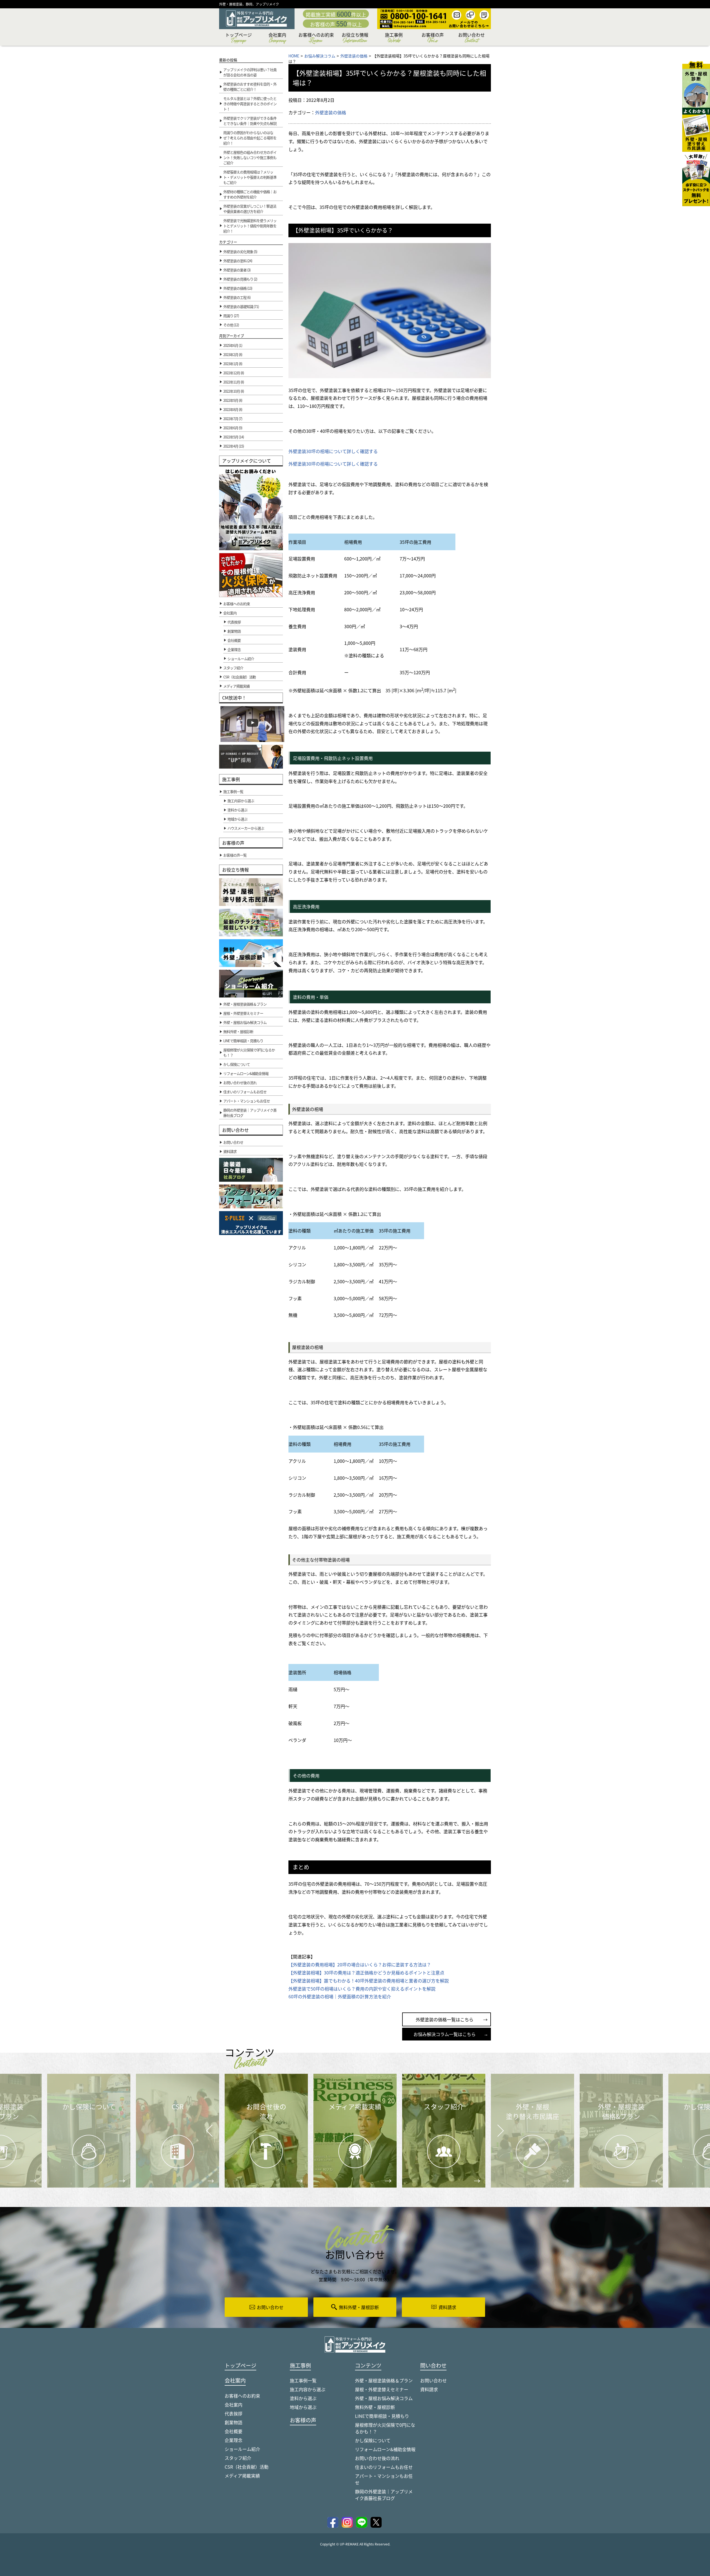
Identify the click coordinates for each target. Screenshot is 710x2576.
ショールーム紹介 (241, 659)
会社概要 (234, 640)
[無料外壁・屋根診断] (696, 84)
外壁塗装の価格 (331, 112)
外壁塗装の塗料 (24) (238, 261)
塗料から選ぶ (303, 2398)
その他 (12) (231, 325)
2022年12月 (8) (234, 373)
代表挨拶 (234, 622)
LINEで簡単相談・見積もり (382, 2416)
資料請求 (429, 2389)
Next (494, 2127)
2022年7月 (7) (233, 419)
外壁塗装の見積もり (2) (240, 279)
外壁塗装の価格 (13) (238, 288)
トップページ (239, 38)
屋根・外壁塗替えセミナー (382, 2389)
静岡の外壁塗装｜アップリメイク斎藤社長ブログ (384, 2495)
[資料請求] (696, 179)
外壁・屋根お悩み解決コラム (384, 2398)
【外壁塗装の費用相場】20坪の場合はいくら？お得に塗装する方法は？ (360, 1964)
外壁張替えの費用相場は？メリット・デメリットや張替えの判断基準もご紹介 (250, 177)
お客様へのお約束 (316, 38)
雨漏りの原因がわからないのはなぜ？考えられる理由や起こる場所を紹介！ (250, 138)
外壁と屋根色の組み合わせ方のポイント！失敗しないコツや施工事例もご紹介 (250, 157)
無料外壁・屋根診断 (375, 2407)
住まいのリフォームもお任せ (384, 2467)
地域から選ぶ (303, 2407)
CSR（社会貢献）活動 (247, 2467)
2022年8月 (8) (233, 409)
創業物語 (234, 631)
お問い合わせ (471, 38)
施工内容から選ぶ (308, 2389)
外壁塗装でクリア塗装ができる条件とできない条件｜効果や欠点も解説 (250, 121)
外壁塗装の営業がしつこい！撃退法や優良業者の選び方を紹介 (250, 209)
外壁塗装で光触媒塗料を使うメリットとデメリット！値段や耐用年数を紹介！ (250, 226)
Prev (208, 2135)
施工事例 (394, 38)
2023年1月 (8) (233, 364)
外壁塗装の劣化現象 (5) (240, 252)
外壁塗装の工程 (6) (237, 297)
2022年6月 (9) (233, 428)
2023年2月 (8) (233, 354)
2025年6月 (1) (233, 345)
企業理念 (234, 649)
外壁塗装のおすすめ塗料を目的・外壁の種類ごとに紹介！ (250, 87)
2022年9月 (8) (233, 400)
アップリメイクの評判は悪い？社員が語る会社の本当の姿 (250, 72)
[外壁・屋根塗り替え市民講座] (696, 130)
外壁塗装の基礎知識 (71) (241, 306)
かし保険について (373, 2440)
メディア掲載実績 (242, 2476)
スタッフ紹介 (238, 2458)
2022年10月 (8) (234, 391)
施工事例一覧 (303, 2380)
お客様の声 (433, 38)
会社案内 (277, 38)
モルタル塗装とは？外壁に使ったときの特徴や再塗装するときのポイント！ (250, 104)
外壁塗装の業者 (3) (237, 270)
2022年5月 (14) (234, 437)
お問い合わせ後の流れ (377, 2458)
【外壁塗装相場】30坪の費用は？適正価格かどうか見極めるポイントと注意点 (366, 1973)
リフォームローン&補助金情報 (385, 2449)
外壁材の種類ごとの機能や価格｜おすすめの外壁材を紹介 (250, 194)
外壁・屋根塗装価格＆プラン (384, 2380)
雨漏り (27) (231, 316)
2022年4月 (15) (234, 446)
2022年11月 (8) (234, 382)
